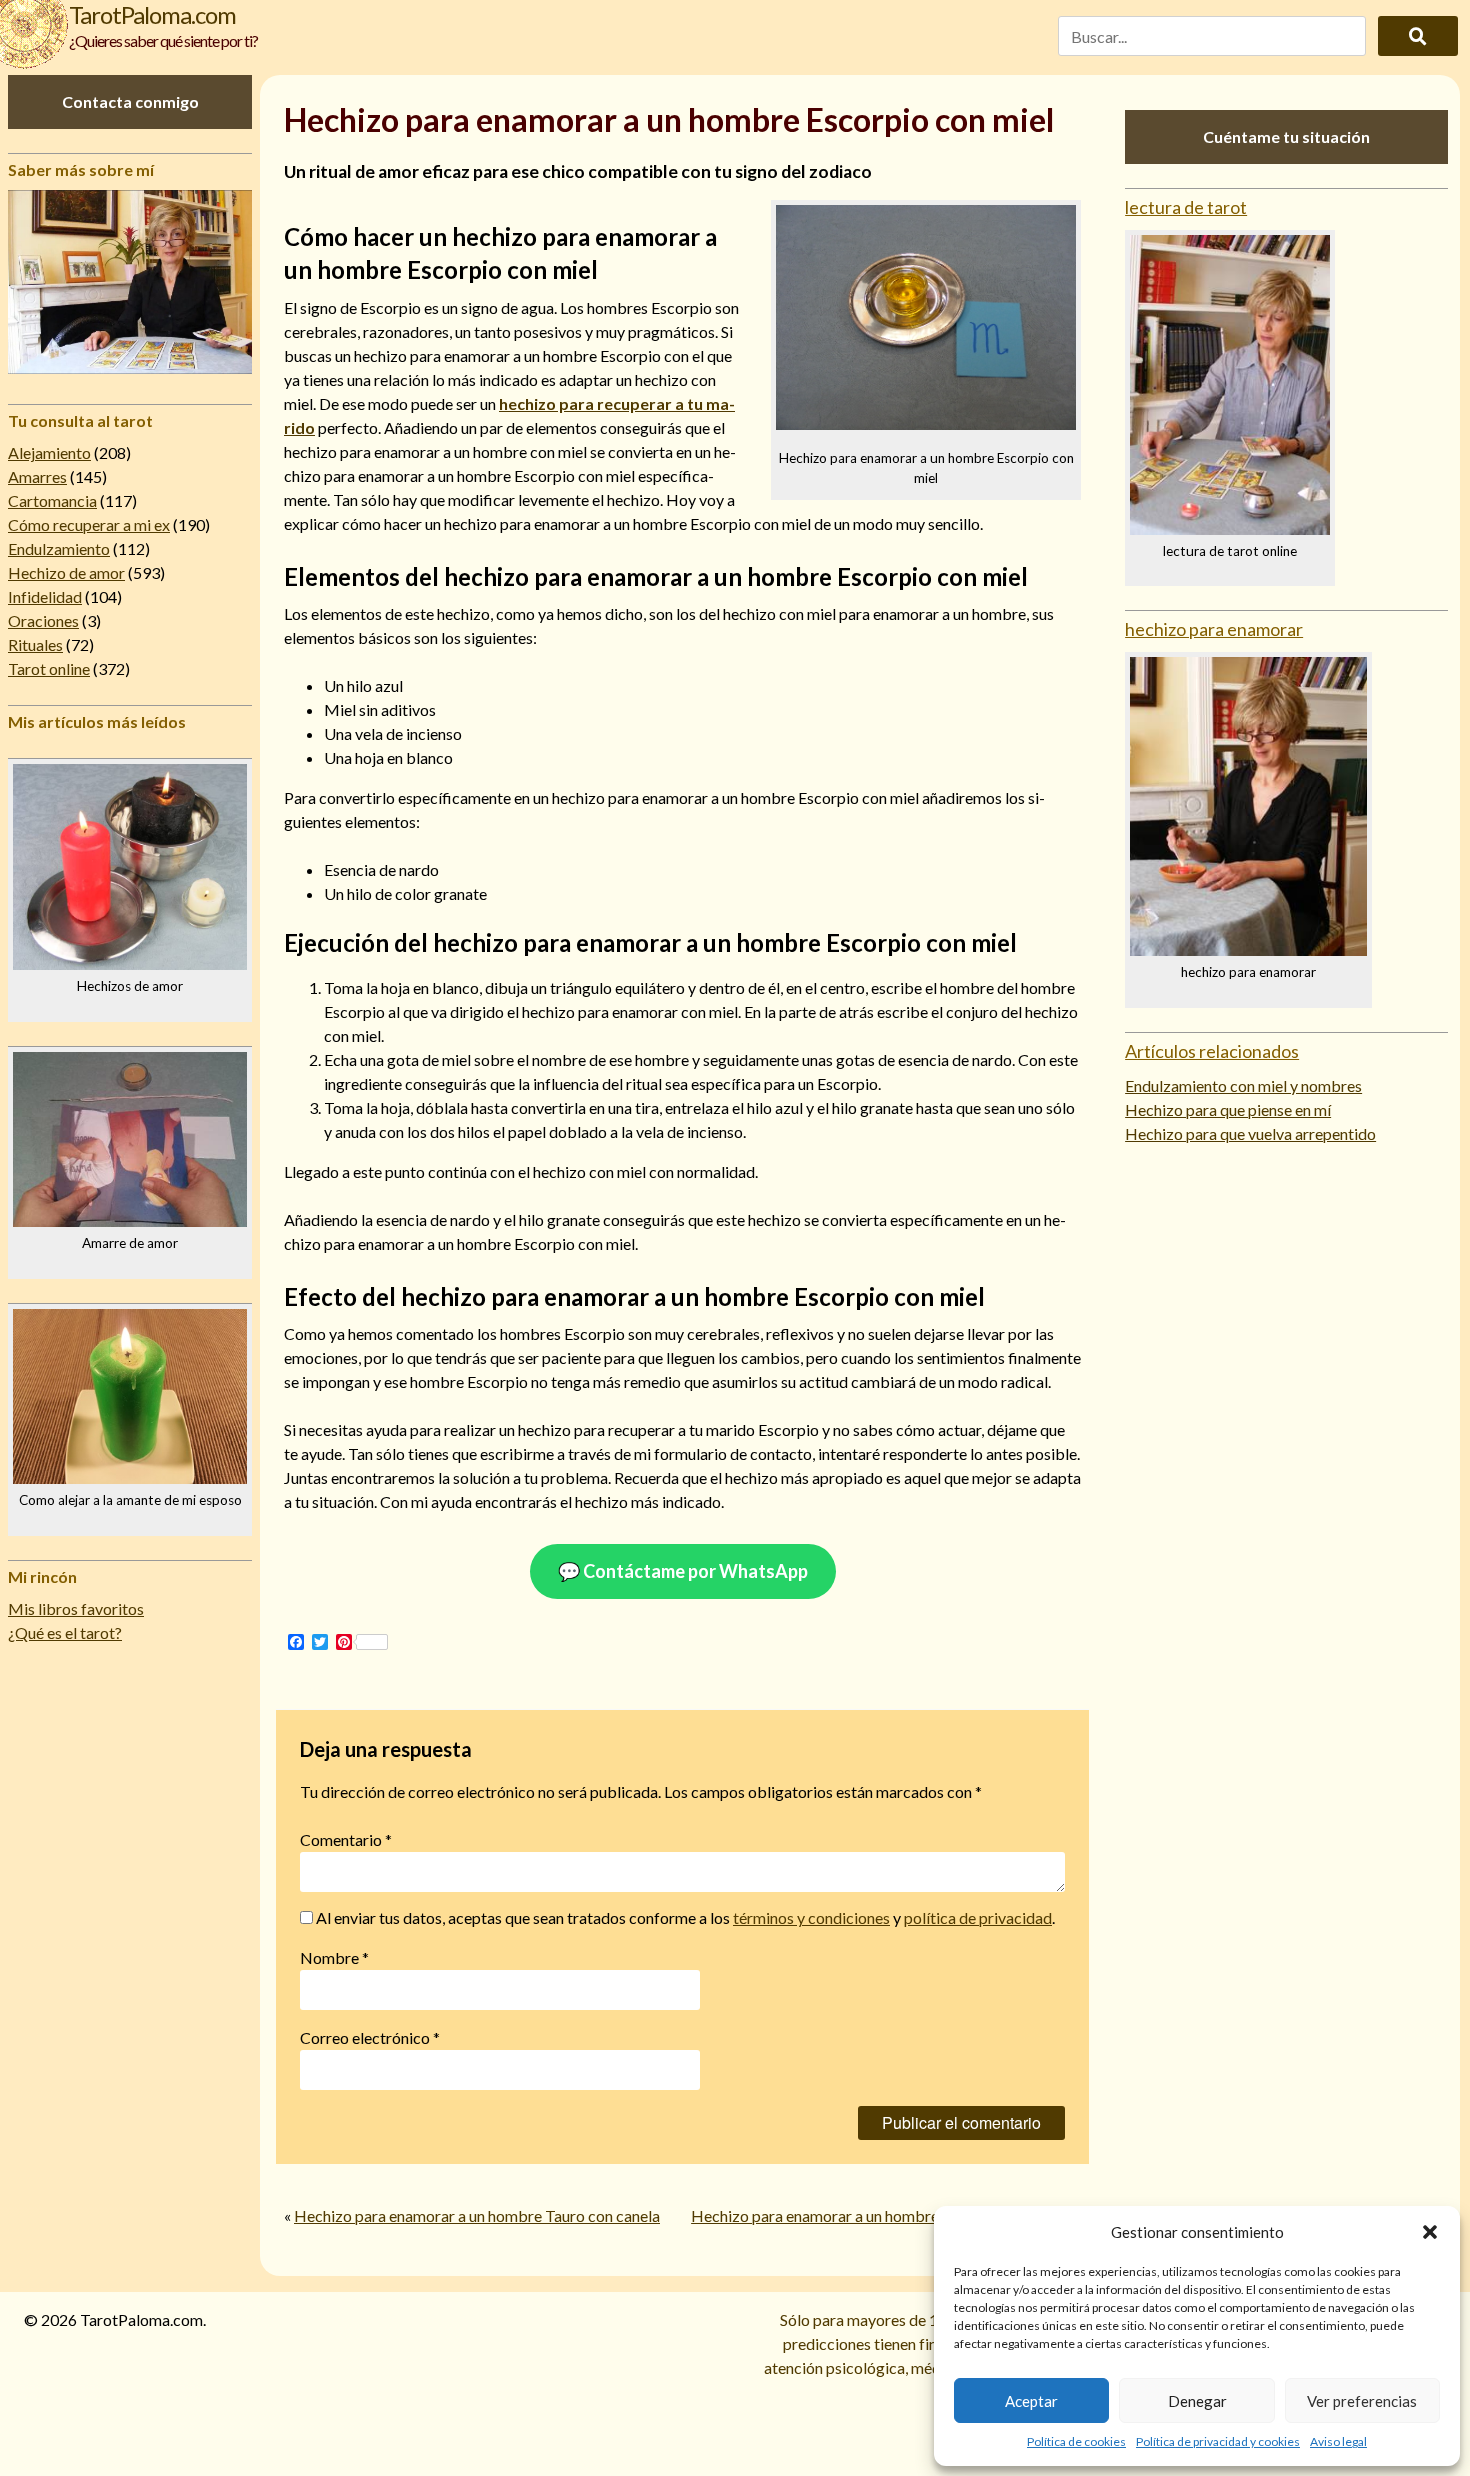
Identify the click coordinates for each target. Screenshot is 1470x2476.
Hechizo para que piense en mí (1228, 1109)
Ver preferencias (1362, 2401)
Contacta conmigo (130, 101)
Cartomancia (52, 500)
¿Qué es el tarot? (65, 1632)
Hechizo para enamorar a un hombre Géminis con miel (874, 2215)
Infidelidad (45, 596)
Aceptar (1031, 2401)
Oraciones (43, 620)
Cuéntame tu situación (1286, 136)
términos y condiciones (811, 1917)
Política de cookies (1076, 2441)
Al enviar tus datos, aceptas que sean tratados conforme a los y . (684, 1917)
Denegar (1197, 2401)
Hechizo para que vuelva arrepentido (1250, 1133)
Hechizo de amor (66, 572)
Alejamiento (49, 452)
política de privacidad (978, 1917)
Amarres (37, 476)
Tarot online (49, 668)
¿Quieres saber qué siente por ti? (163, 40)
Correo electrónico (370, 2037)
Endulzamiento (59, 548)
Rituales (35, 644)
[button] (1430, 2232)
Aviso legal (1338, 2441)
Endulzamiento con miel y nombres (1243, 1085)
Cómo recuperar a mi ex (89, 524)
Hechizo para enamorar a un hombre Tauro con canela (477, 2215)
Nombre (334, 1957)
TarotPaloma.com (152, 14)
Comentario (346, 1839)
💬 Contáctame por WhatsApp (683, 1571)
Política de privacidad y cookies (1218, 2441)
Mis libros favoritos (76, 1608)
